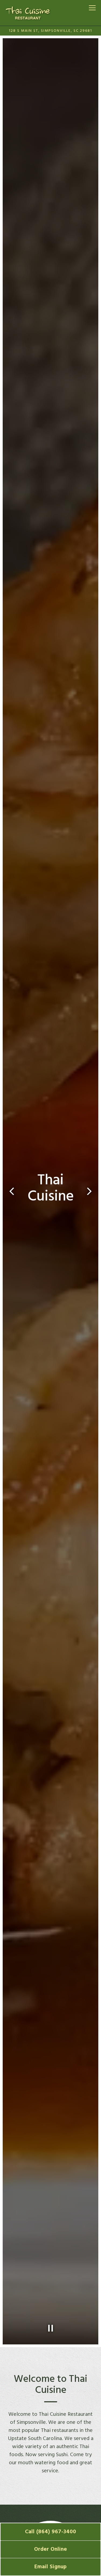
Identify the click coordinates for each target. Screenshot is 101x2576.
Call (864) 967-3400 (51, 2532)
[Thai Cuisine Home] (28, 13)
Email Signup (51, 2567)
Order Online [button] (51, 2549)
